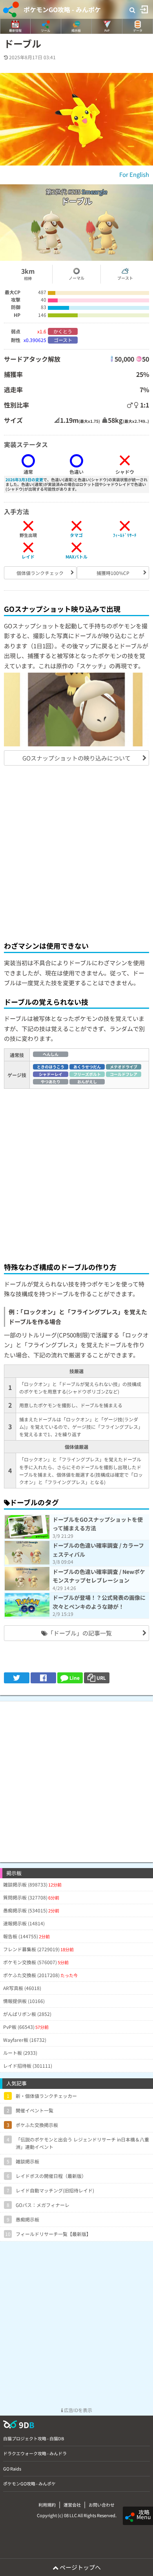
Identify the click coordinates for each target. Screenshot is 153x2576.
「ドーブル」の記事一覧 (80, 1633)
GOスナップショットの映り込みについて (76, 758)
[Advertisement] (76, 852)
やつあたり (51, 1082)
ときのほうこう (51, 1067)
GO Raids (12, 2469)
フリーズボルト (87, 1074)
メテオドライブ (124, 1067)
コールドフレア (124, 1074)
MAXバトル (76, 557)
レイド (28, 557)
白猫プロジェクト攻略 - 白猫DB (34, 2438)
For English (134, 174)
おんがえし (87, 1082)
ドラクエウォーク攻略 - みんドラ (35, 2453)
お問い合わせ (102, 2505)
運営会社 (72, 2505)
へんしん (51, 1054)
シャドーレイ (51, 1074)
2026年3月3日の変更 (24, 479)
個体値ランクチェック (40, 573)
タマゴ (76, 535)
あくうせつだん (87, 1067)
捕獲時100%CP (113, 573)
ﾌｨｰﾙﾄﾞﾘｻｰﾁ (125, 535)
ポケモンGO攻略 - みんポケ (62, 9)
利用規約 (47, 2505)
